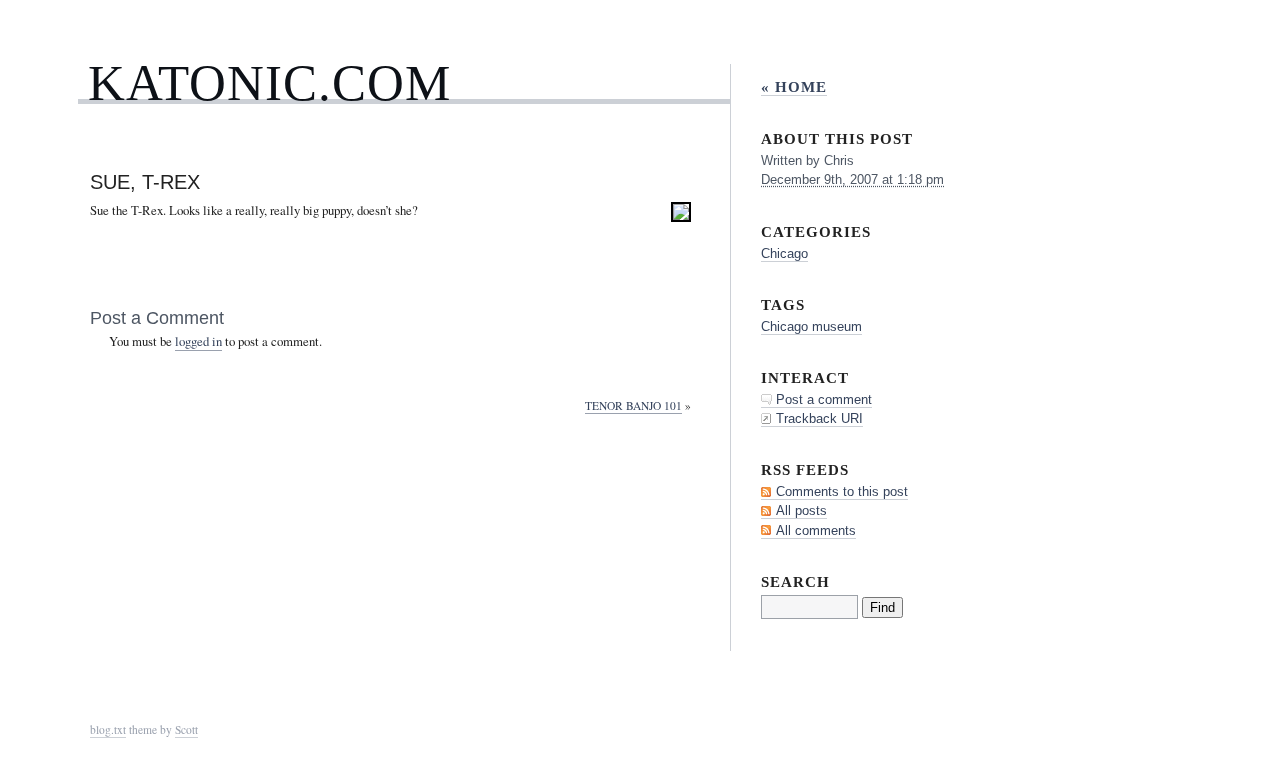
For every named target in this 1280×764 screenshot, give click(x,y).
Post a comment (824, 399)
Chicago (784, 253)
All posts (801, 510)
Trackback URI (819, 418)
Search (795, 581)
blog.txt (108, 729)
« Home (794, 86)
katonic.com (269, 82)
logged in (198, 341)
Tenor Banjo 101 (633, 405)
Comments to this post (842, 491)
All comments (816, 530)
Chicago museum (811, 326)
